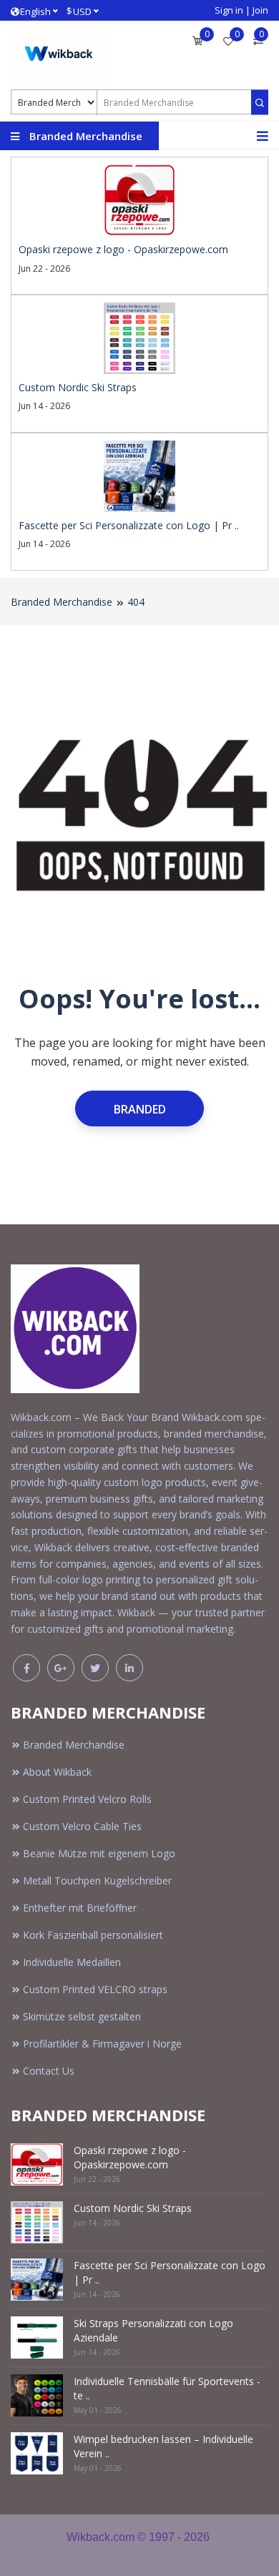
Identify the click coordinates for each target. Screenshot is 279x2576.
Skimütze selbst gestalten (82, 2016)
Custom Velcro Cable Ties (82, 1826)
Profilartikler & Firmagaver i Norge (102, 2044)
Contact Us (49, 2071)
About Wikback (57, 1772)
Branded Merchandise (62, 602)
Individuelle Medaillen (72, 1962)
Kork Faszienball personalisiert (93, 1935)
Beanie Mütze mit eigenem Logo (99, 1853)
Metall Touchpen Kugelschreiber (97, 1881)
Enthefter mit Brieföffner (80, 1908)
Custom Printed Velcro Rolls (87, 1799)
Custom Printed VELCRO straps (95, 1989)
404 (136, 602)
